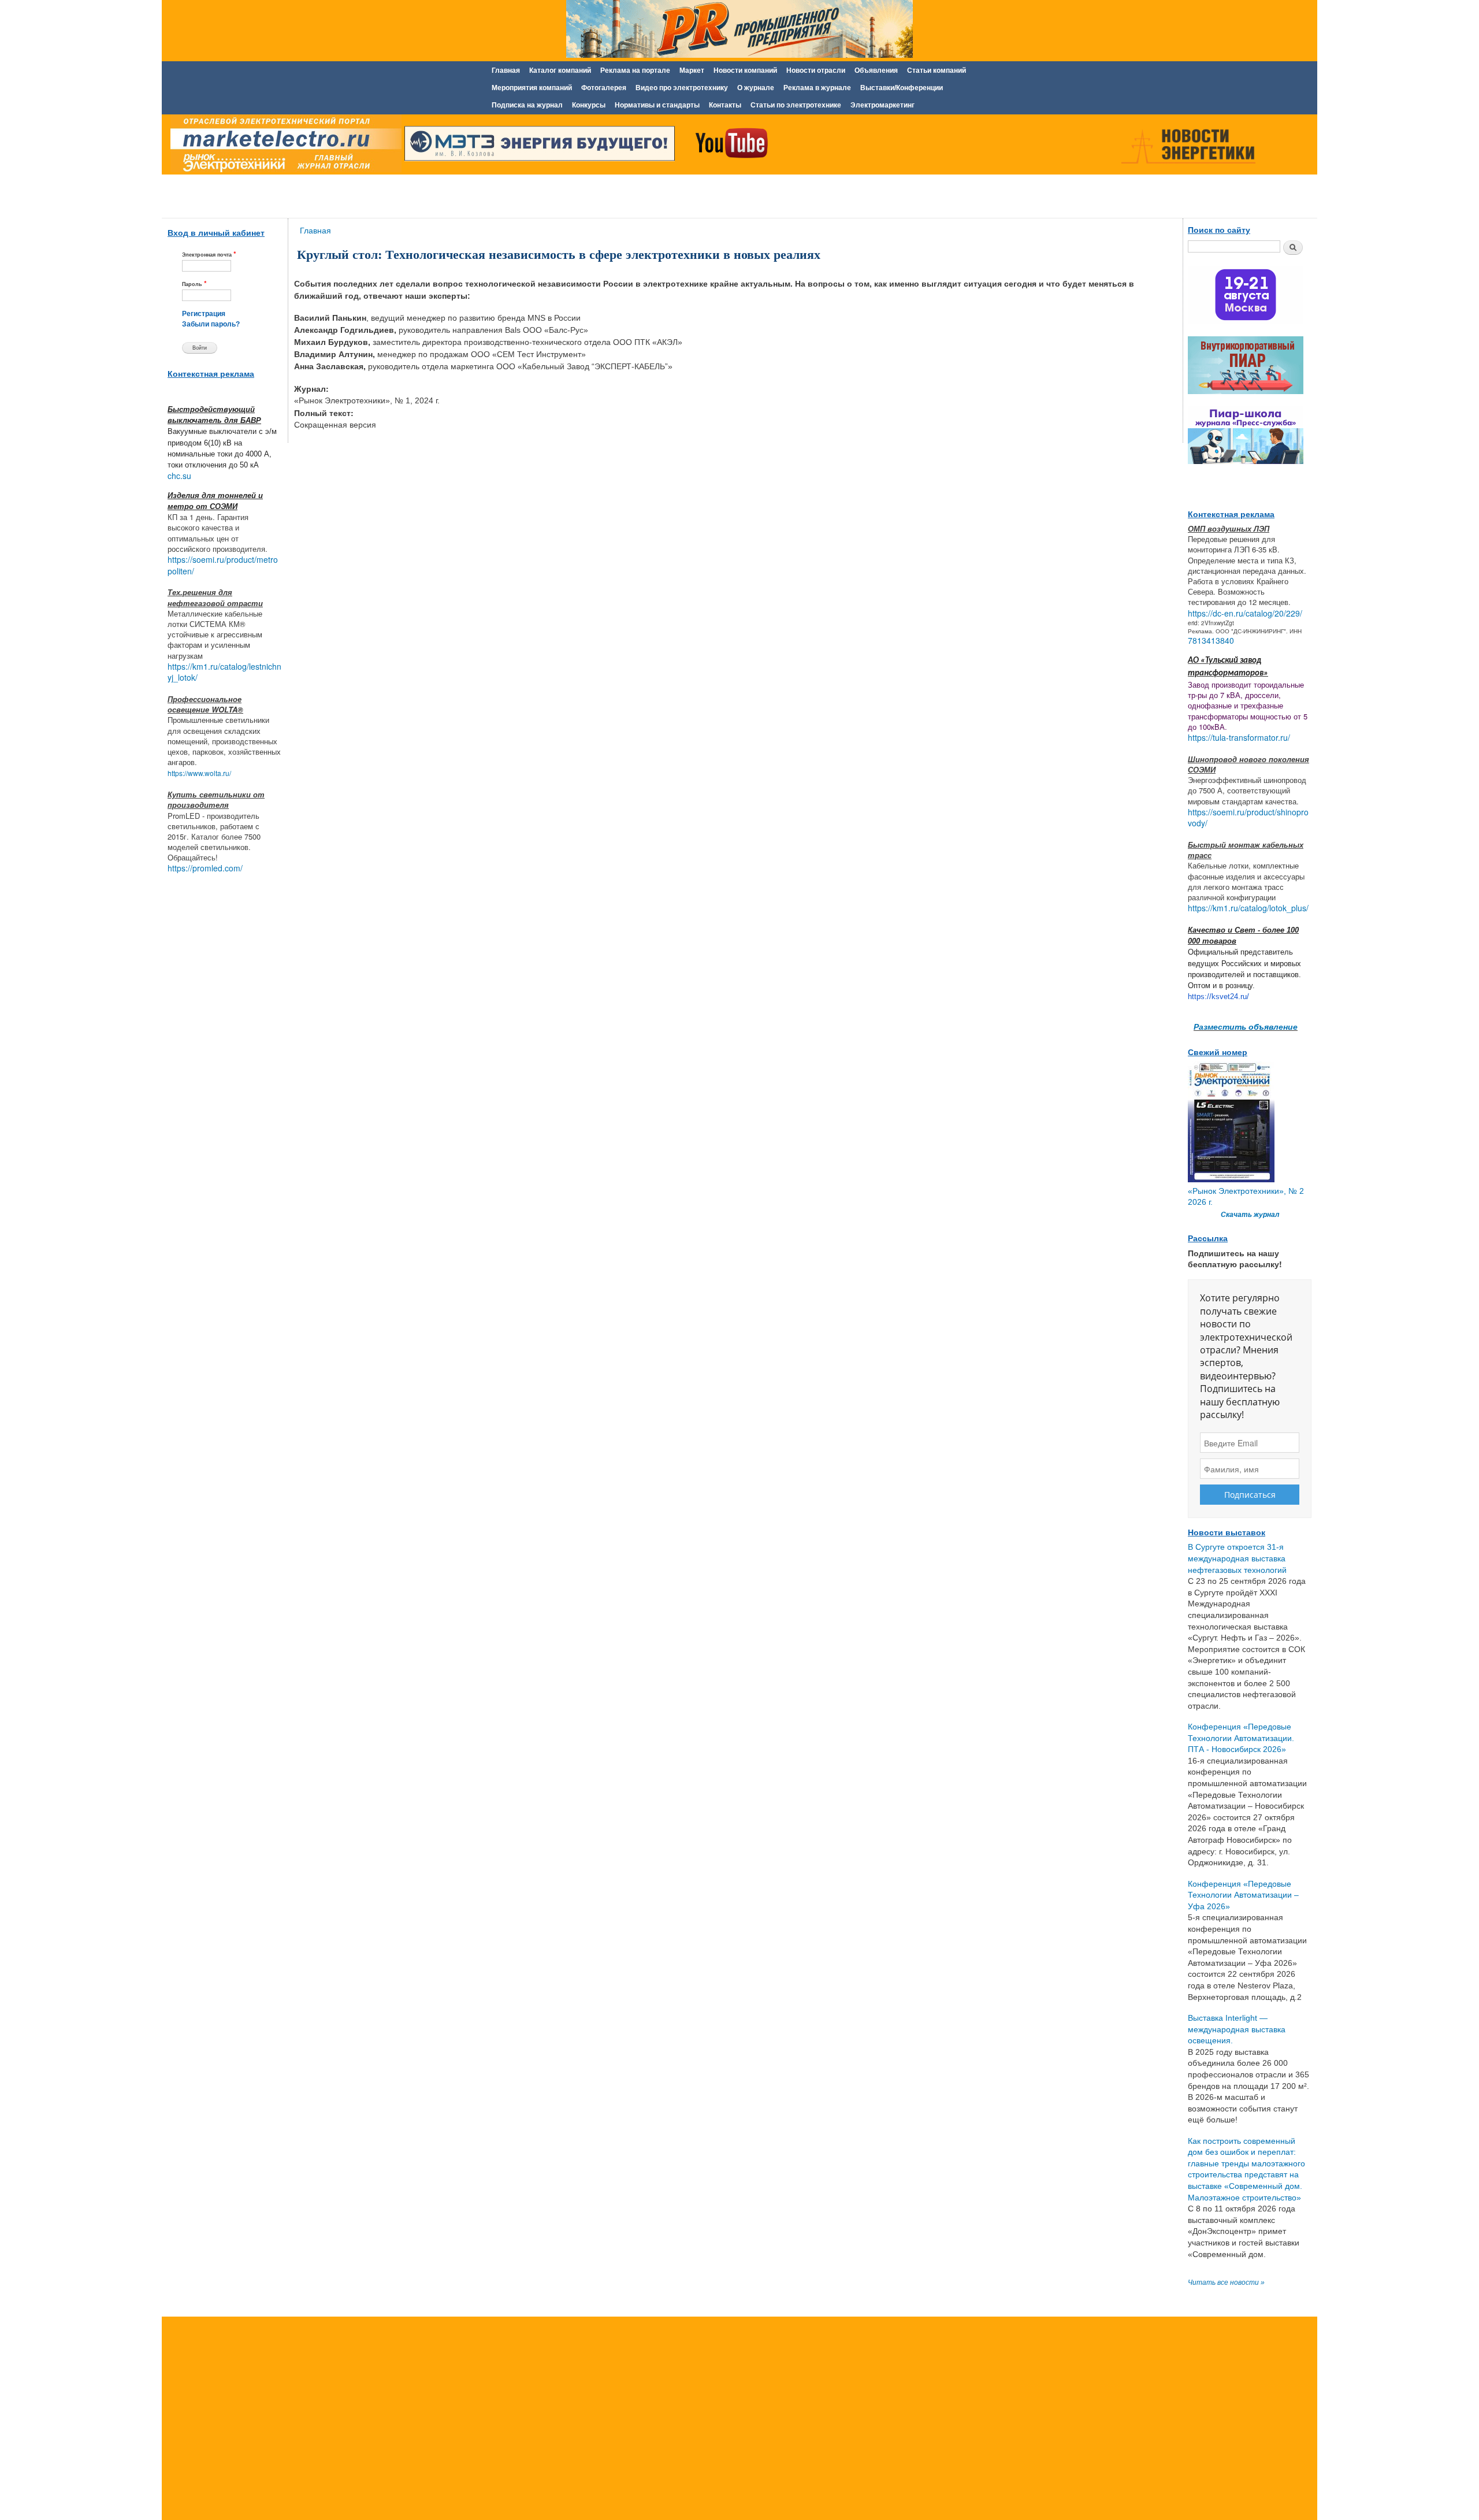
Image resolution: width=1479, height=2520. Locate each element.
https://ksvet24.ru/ (1218, 997)
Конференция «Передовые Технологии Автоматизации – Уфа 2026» (1243, 1895)
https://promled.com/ (205, 868)
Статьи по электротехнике (796, 105)
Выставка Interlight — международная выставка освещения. (1237, 2029)
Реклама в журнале (817, 88)
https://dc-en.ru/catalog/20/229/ (1245, 613)
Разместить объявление (1246, 1026)
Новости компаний (745, 70)
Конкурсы (589, 105)
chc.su (179, 476)
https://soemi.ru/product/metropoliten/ (223, 565)
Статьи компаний (937, 70)
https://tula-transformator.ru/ (1239, 737)
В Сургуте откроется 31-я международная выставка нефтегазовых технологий (1237, 1558)
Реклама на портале (635, 70)
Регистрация (204, 314)
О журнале (756, 88)
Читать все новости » (1226, 2283)
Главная (506, 70)
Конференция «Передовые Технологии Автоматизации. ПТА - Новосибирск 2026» (1241, 1738)
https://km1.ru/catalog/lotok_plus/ (1248, 908)
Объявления (876, 70)
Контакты (725, 105)
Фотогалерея (604, 88)
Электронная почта (209, 254)
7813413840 (1211, 640)
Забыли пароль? (211, 324)
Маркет (692, 70)
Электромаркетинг (882, 105)
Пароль (194, 283)
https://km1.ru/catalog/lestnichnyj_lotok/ (224, 672)
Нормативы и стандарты (657, 105)
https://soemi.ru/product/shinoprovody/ (1248, 818)
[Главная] (283, 146)
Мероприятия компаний (532, 88)
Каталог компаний (560, 70)
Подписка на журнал (527, 105)
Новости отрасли (816, 70)
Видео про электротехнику (682, 88)
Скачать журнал (1250, 1215)
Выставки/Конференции (902, 88)
